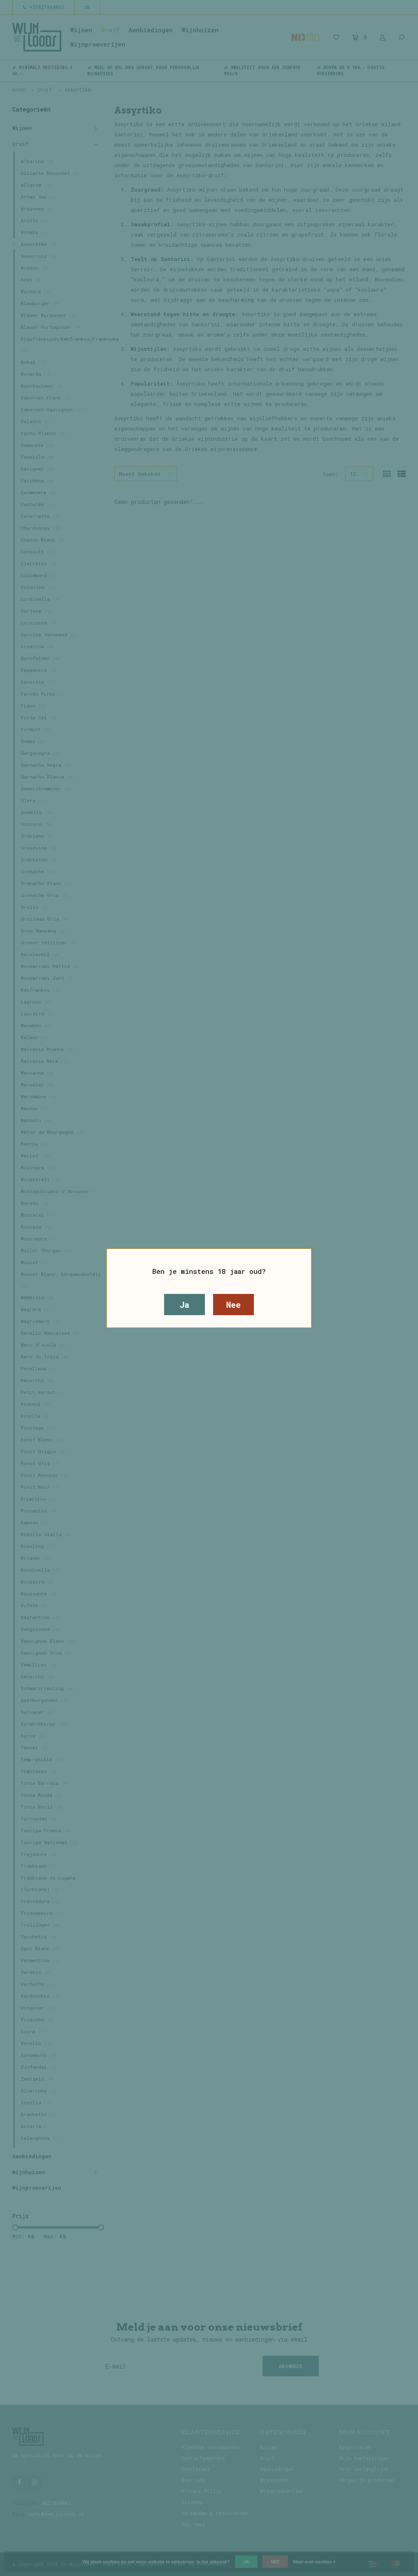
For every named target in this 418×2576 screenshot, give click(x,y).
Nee (233, 1305)
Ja (185, 1305)
